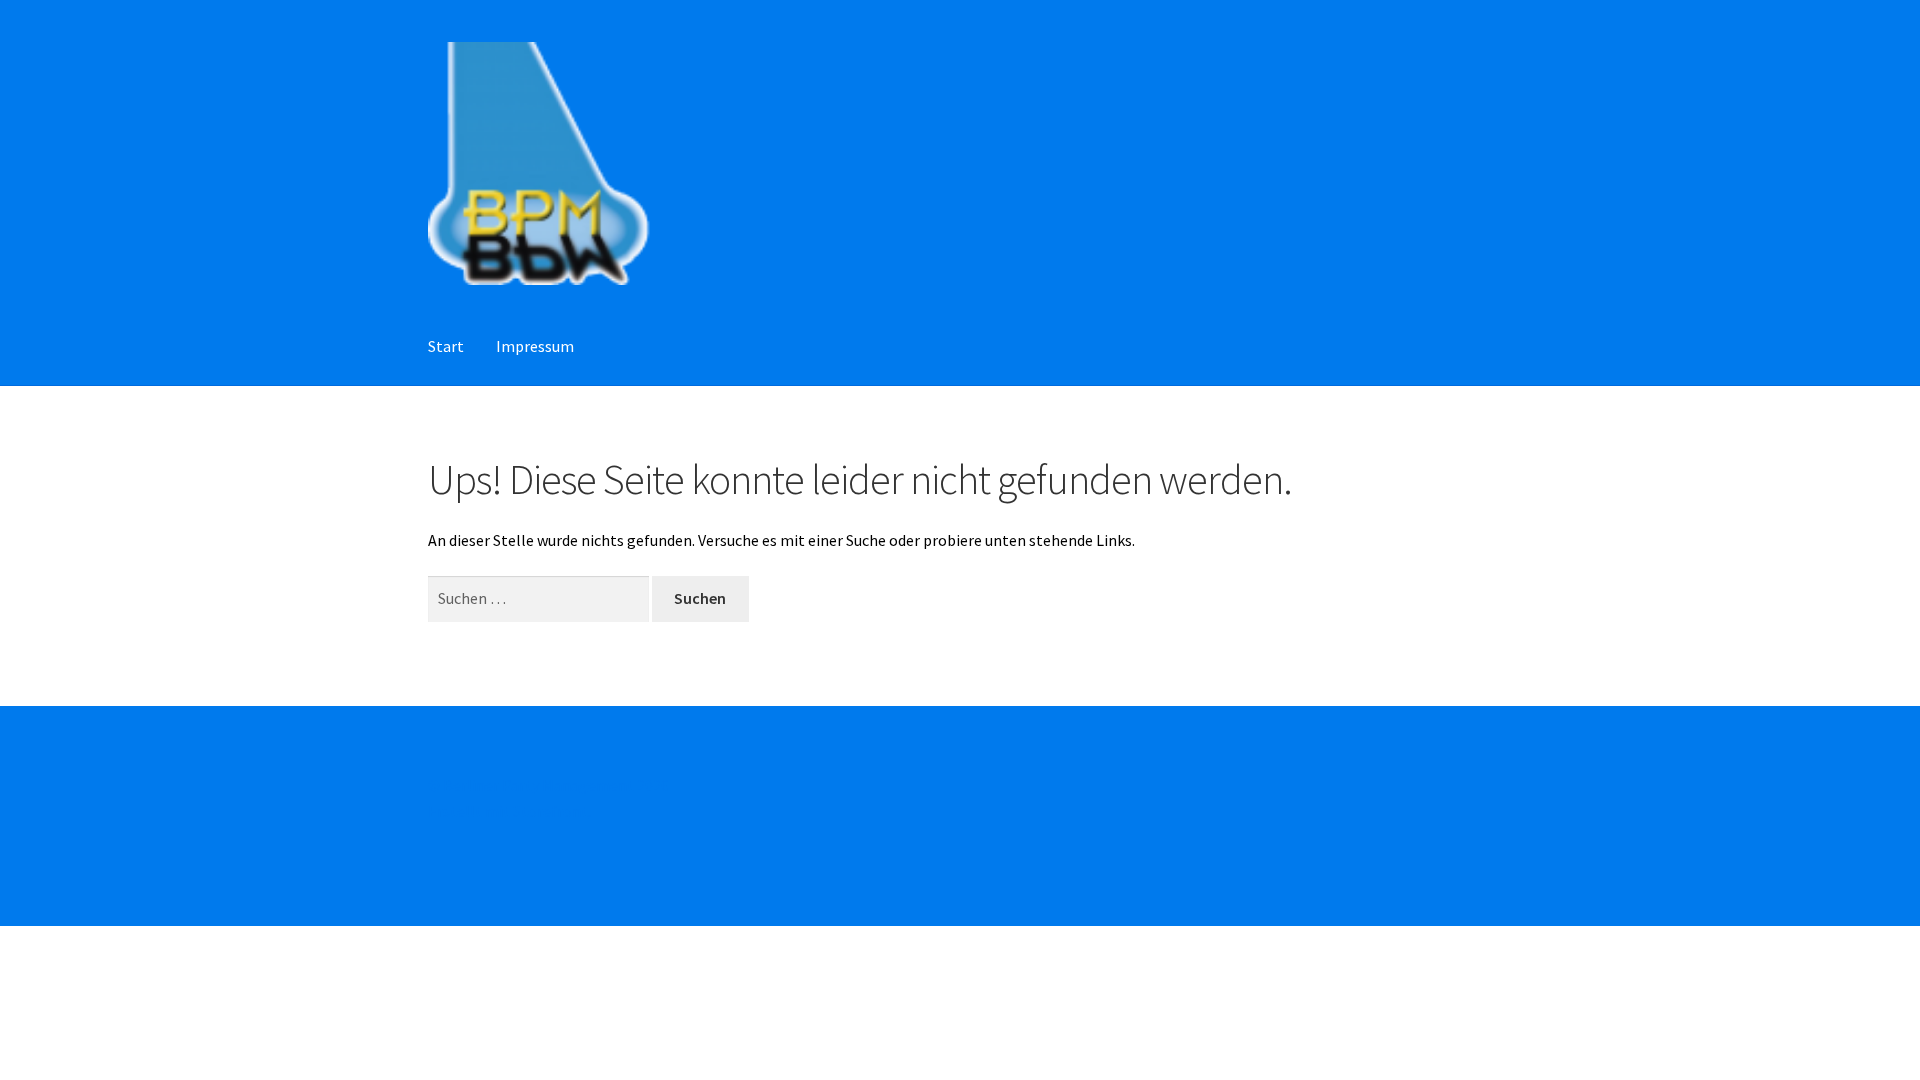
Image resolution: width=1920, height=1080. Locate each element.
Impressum (535, 346)
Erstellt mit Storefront (508, 811)
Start (446, 346)
